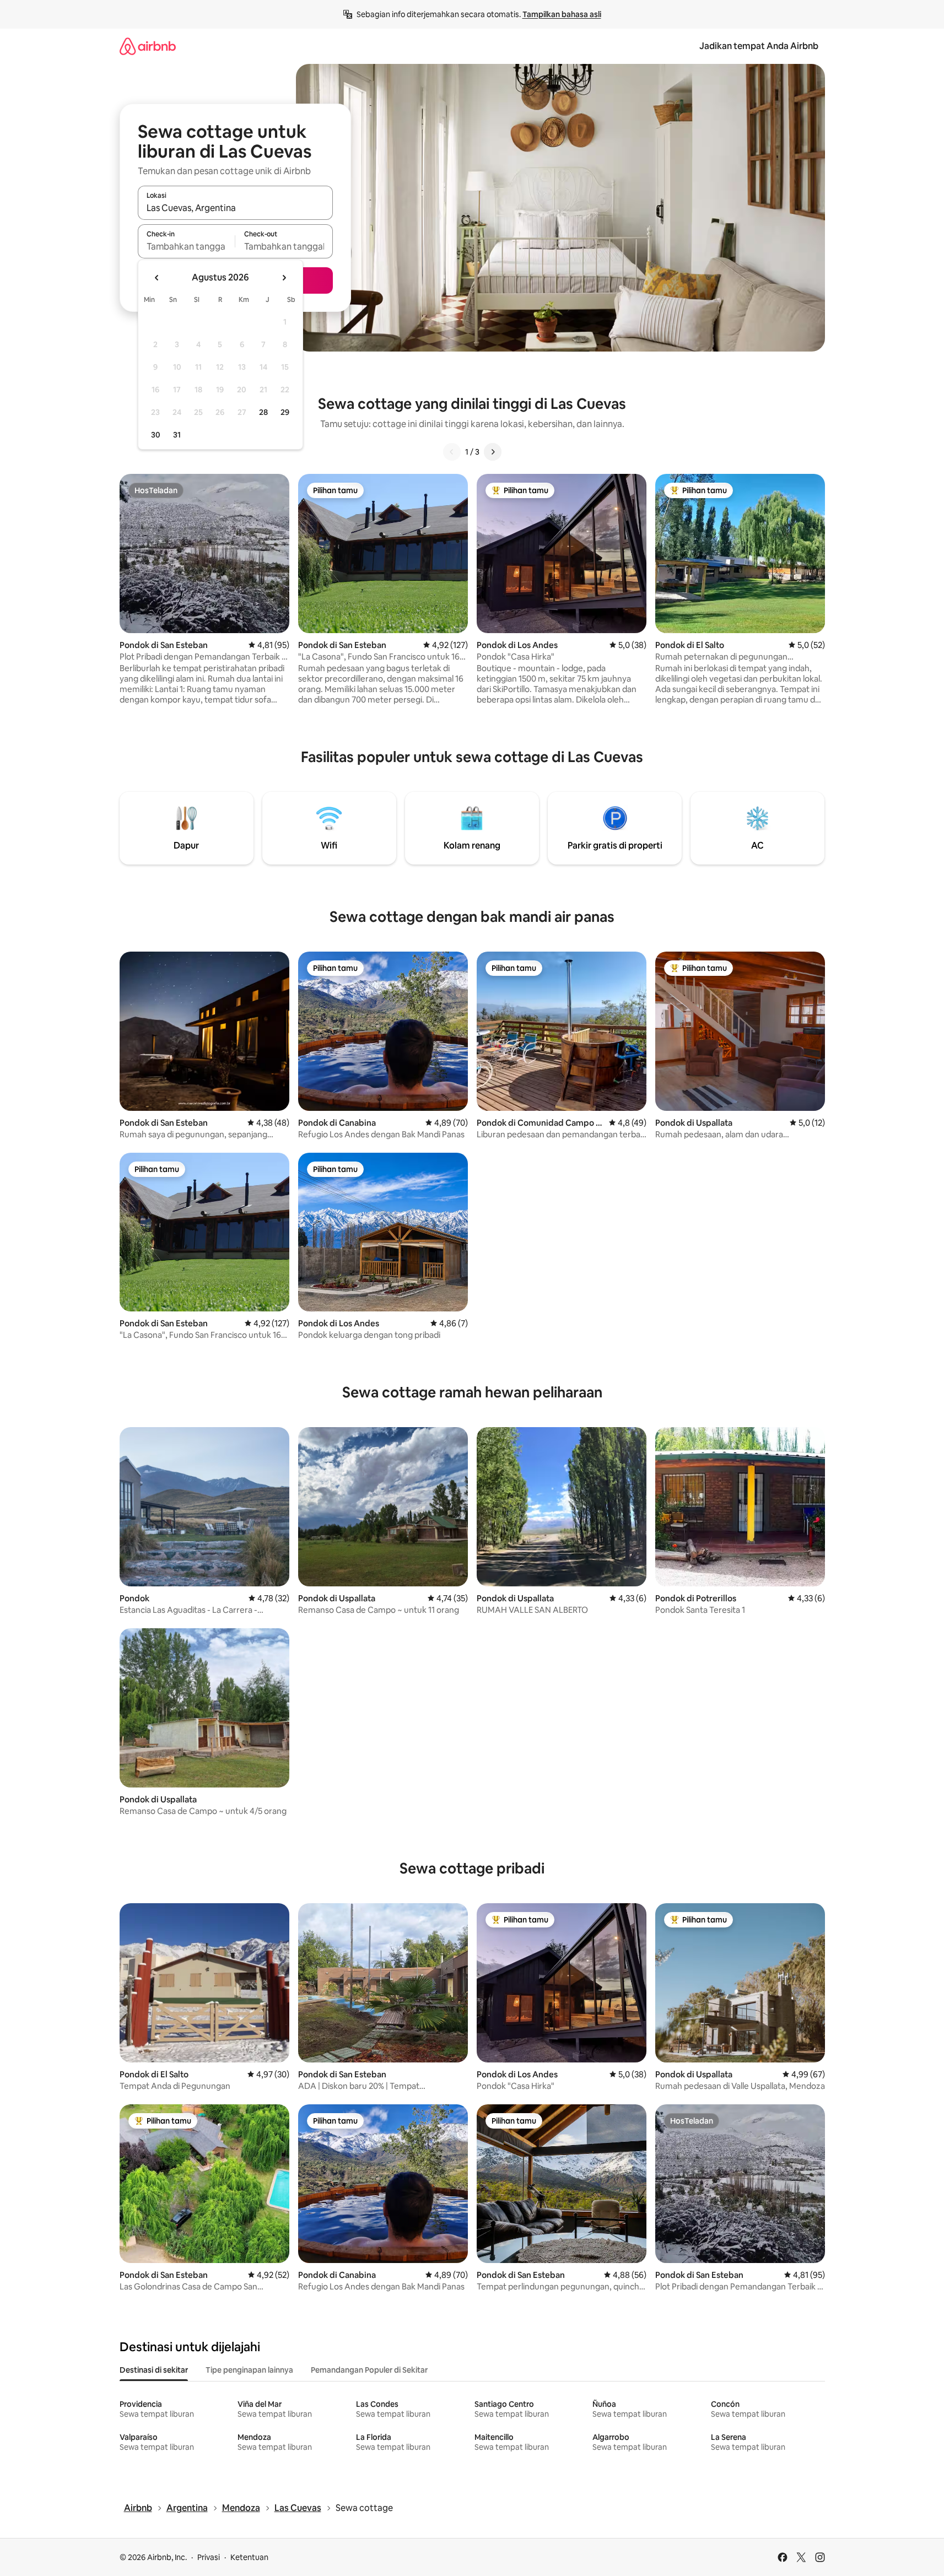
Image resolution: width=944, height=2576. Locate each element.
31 (177, 435)
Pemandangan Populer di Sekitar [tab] (369, 2370)
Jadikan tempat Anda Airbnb (759, 46)
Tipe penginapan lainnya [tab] (249, 2370)
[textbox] (187, 246)
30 (156, 435)
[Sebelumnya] (452, 452)
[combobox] (235, 208)
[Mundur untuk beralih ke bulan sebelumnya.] (157, 278)
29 (285, 412)
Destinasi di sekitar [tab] (154, 2370)
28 (263, 412)
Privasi (209, 2557)
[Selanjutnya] (493, 452)
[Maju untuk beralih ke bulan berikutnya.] (284, 278)
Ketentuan (249, 2557)
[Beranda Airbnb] (148, 46)
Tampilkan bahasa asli (562, 14)
